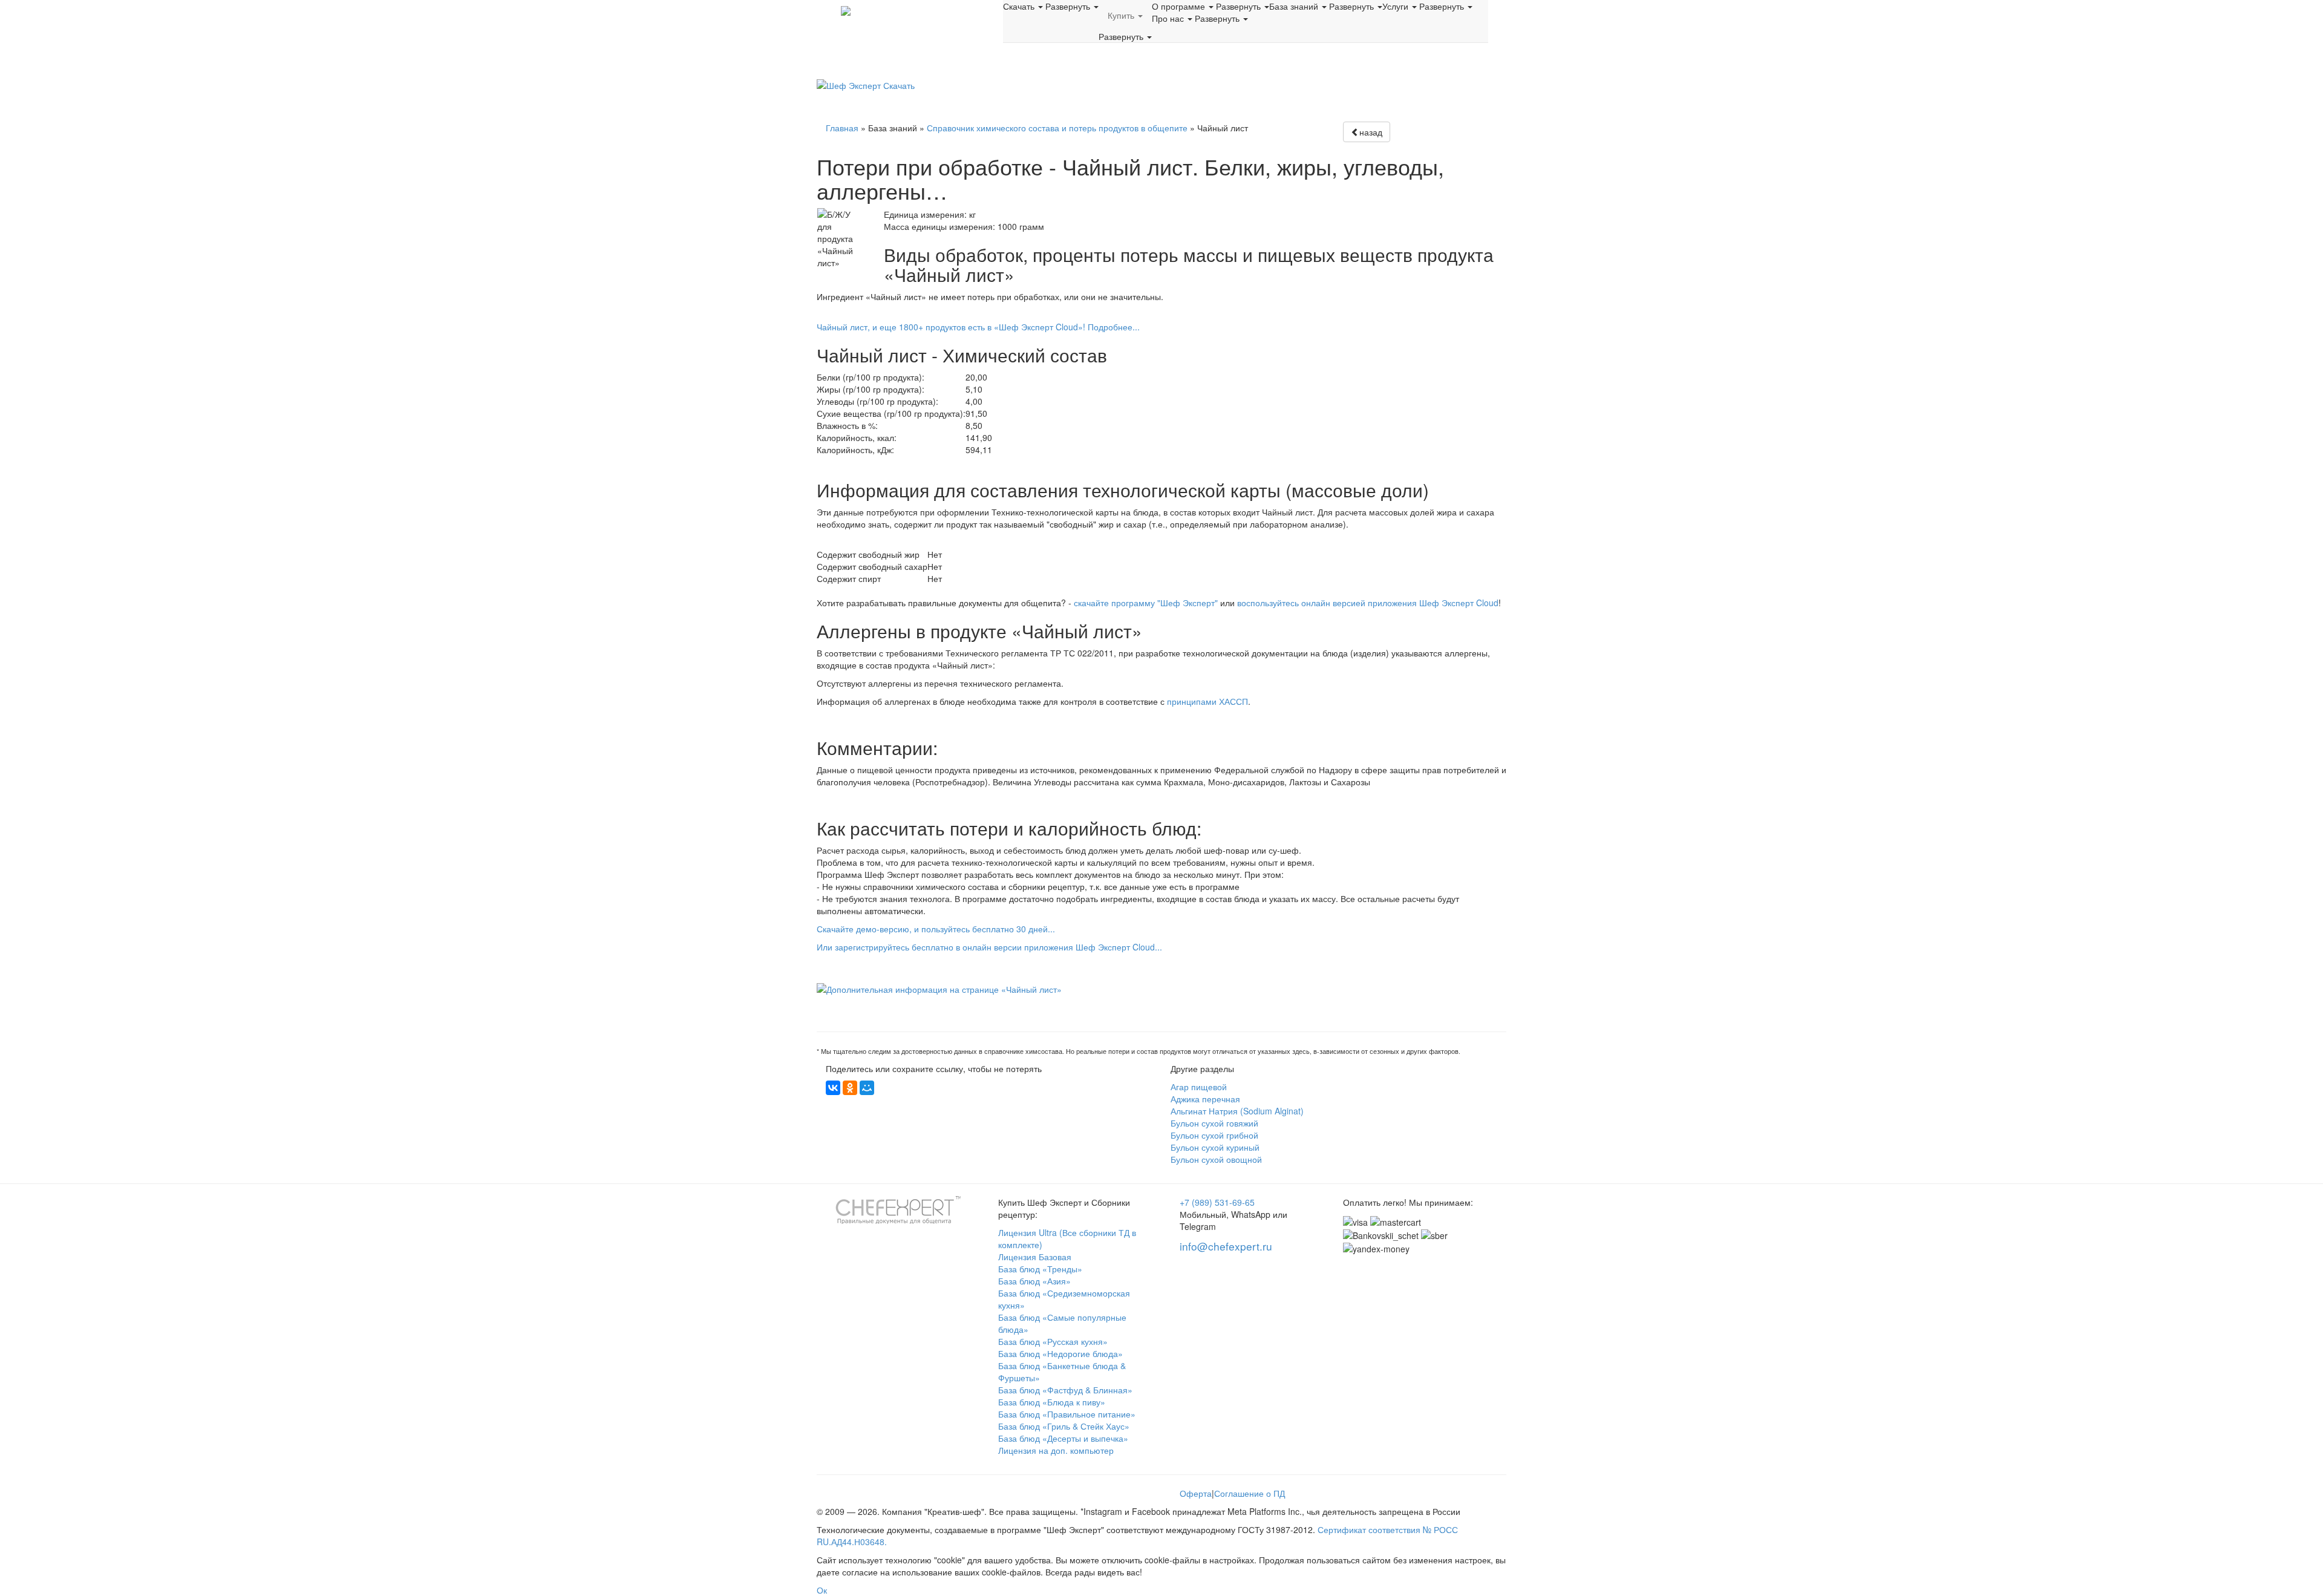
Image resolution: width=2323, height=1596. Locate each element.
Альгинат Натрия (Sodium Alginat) (1237, 1111)
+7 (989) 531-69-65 (1217, 1202)
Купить (1122, 15)
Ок (822, 1590)
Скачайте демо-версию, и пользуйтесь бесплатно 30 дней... (936, 929)
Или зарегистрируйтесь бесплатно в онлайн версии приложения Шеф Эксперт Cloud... (989, 947)
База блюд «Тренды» (1040, 1269)
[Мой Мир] (867, 1088)
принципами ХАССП (1207, 701)
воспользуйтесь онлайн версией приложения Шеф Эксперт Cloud (1368, 603)
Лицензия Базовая (1035, 1257)
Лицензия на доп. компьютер (1056, 1450)
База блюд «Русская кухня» (1053, 1341)
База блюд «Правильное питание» (1067, 1414)
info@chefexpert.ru (1226, 1246)
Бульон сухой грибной (1214, 1135)
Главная (842, 128)
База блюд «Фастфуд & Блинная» (1065, 1390)
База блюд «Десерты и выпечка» (1063, 1438)
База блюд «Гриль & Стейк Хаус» (1064, 1426)
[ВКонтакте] (833, 1088)
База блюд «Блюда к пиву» (1052, 1402)
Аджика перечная (1205, 1099)
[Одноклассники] (850, 1088)
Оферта (1196, 1493)
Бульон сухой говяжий (1214, 1123)
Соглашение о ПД (1250, 1493)
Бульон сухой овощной (1216, 1159)
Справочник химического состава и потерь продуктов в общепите (1057, 128)
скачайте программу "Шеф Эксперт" (1146, 603)
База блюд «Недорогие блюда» (1060, 1353)
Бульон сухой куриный (1215, 1147)
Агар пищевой (1199, 1087)
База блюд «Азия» (1034, 1281)
